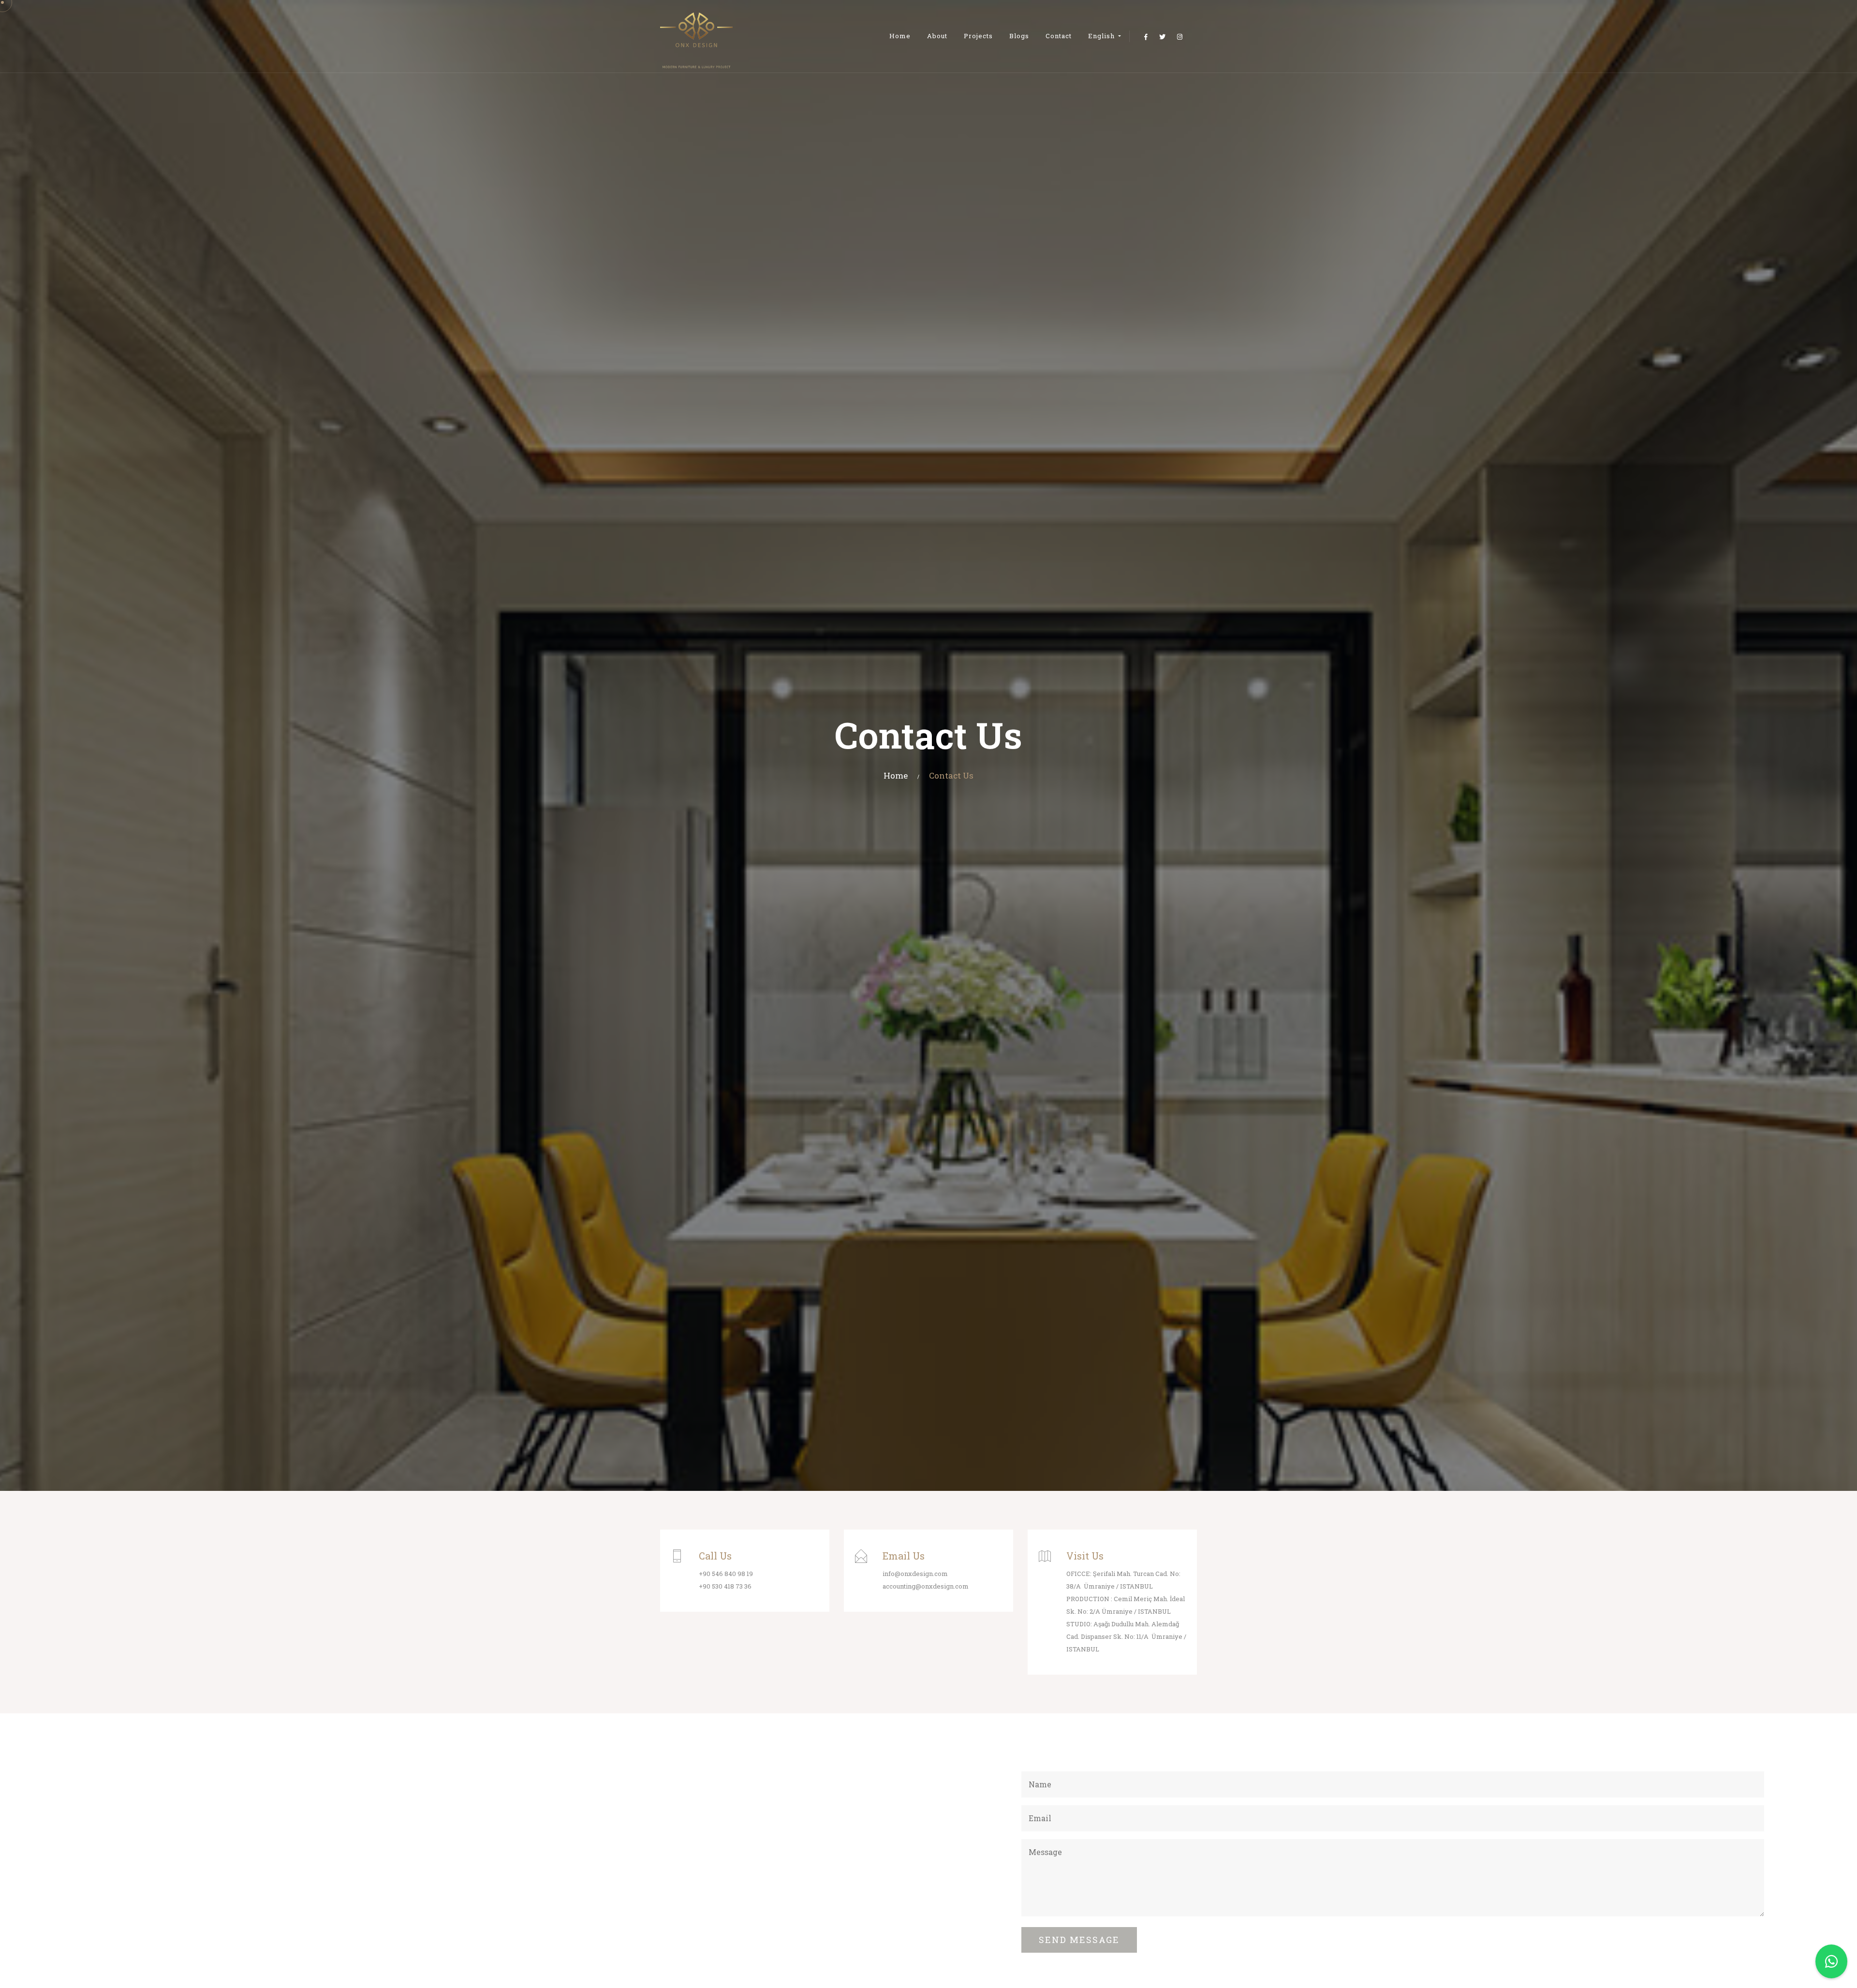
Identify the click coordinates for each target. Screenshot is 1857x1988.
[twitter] (1162, 37)
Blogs (1019, 36)
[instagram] (1180, 37)
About (937, 36)
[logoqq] (696, 36)
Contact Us (951, 775)
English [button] (1102, 36)
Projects (978, 36)
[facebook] (1146, 37)
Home (900, 36)
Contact (1059, 36)
